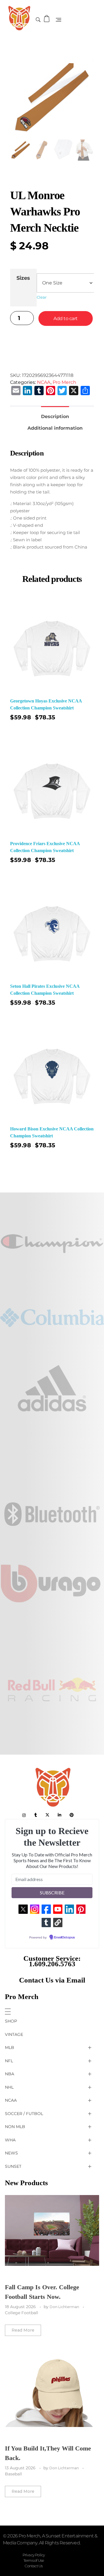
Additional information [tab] (55, 428)
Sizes (23, 278)
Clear (42, 297)
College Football (22, 2313)
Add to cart (66, 318)
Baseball (13, 2474)
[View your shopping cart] (47, 19)
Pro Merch (64, 382)
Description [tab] (55, 416)
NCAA (44, 382)
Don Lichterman (65, 2307)
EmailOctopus (64, 1938)
